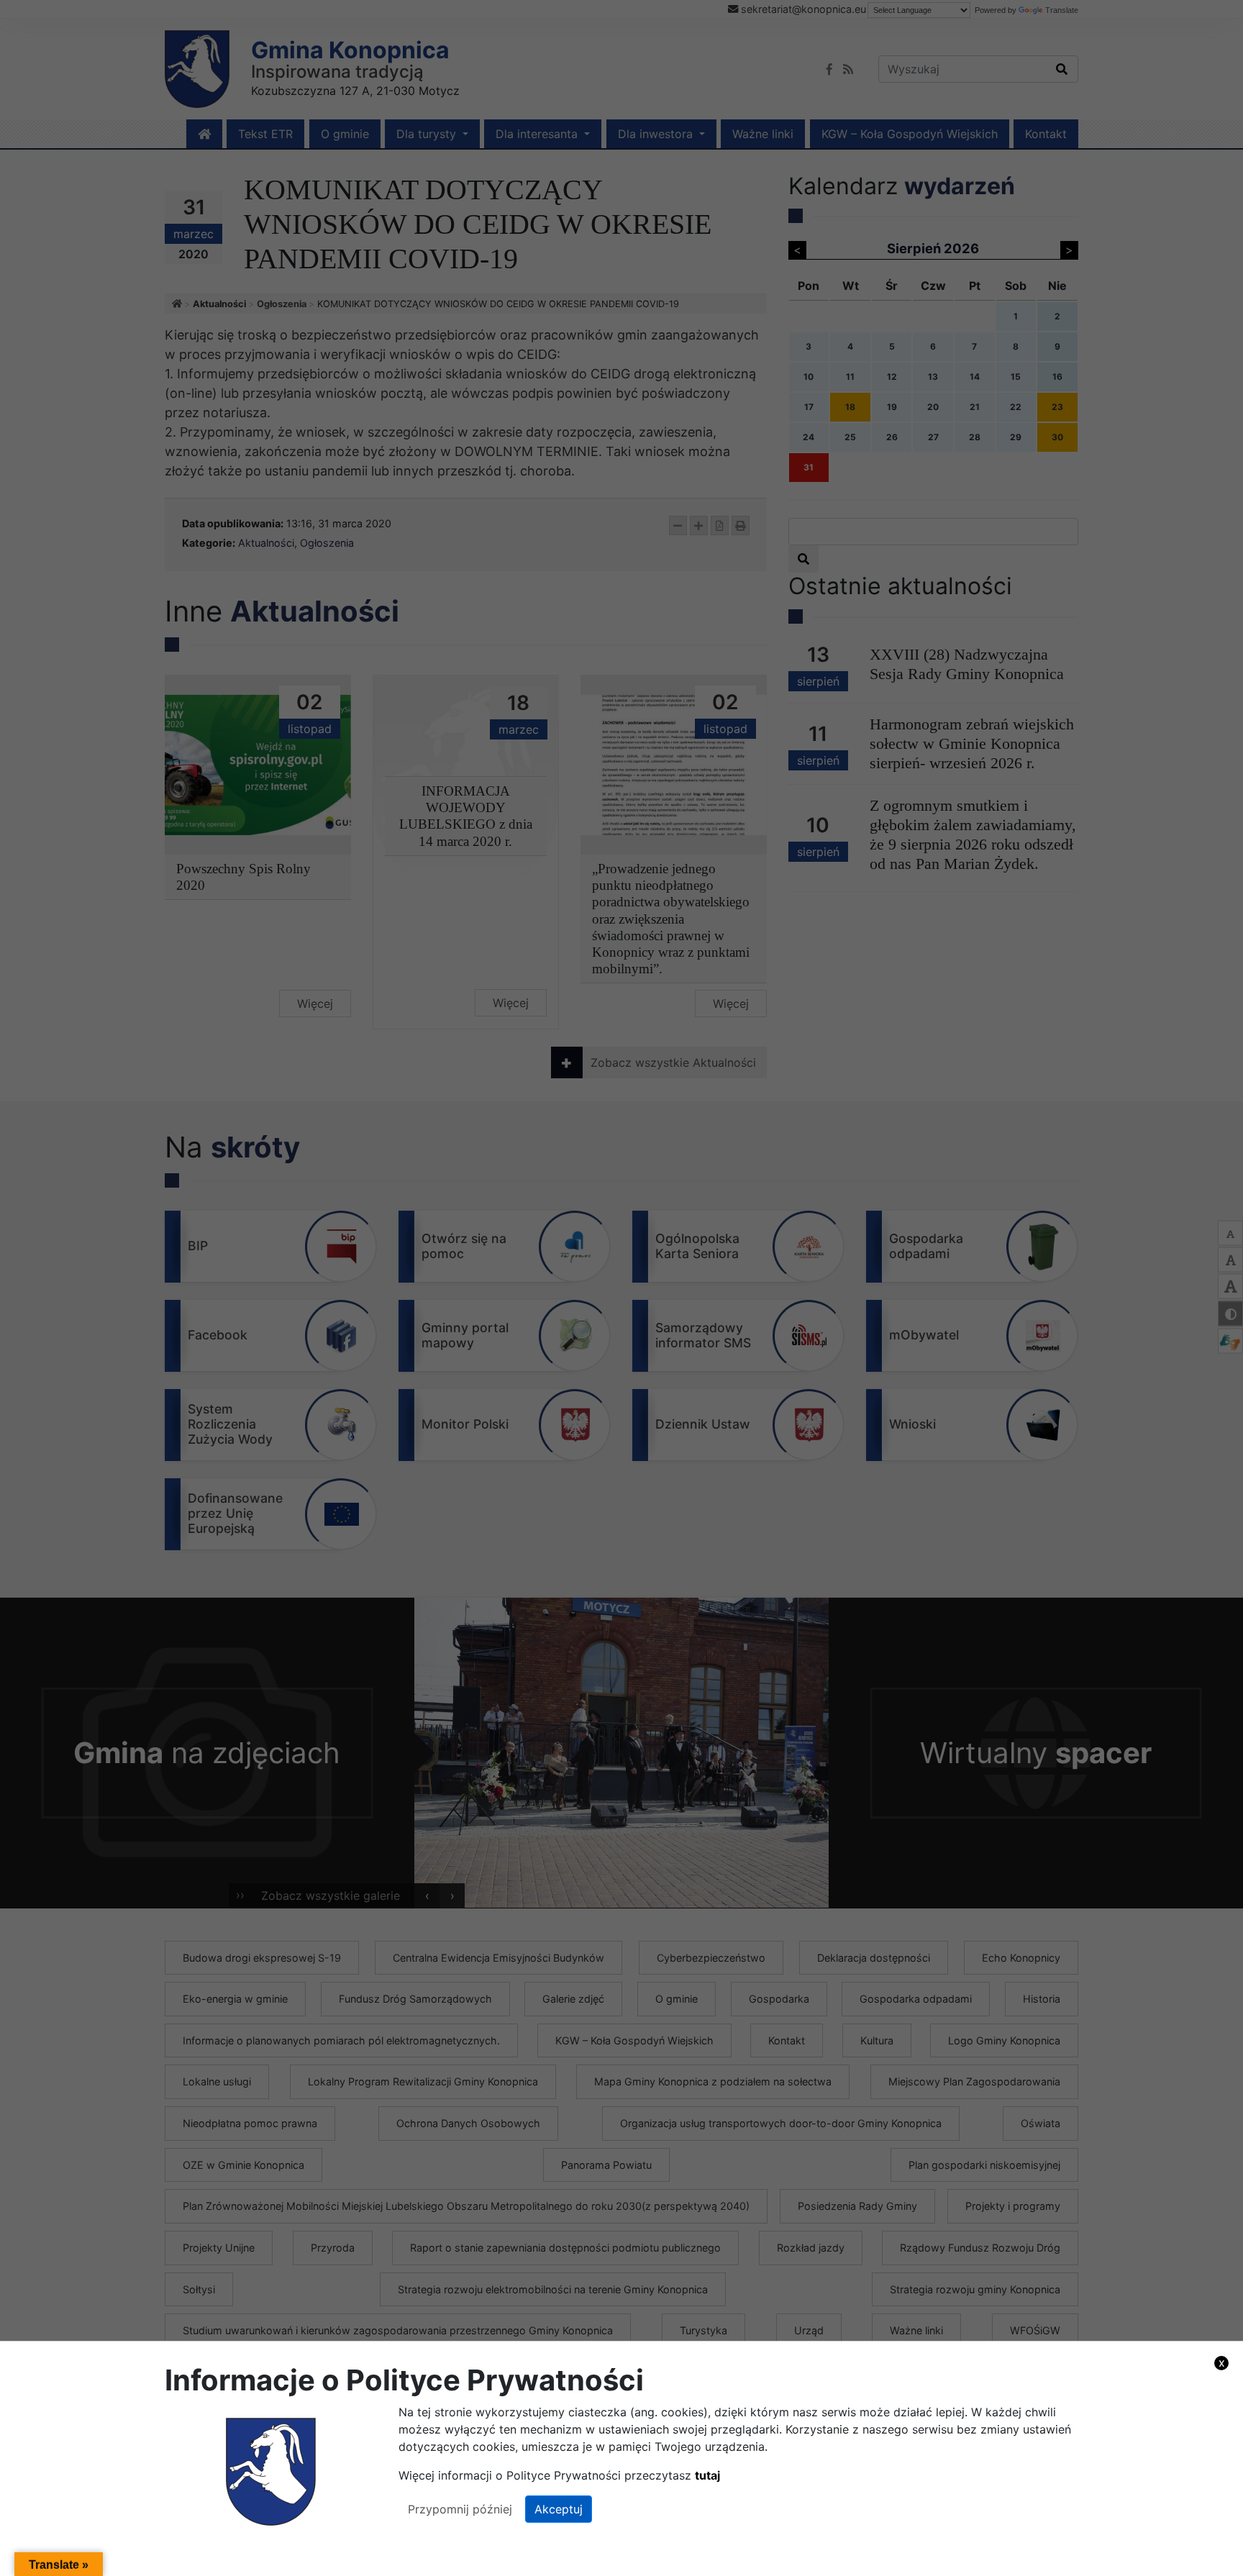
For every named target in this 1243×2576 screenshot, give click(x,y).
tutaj (707, 2475)
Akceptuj (559, 2509)
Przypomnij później (460, 2509)
